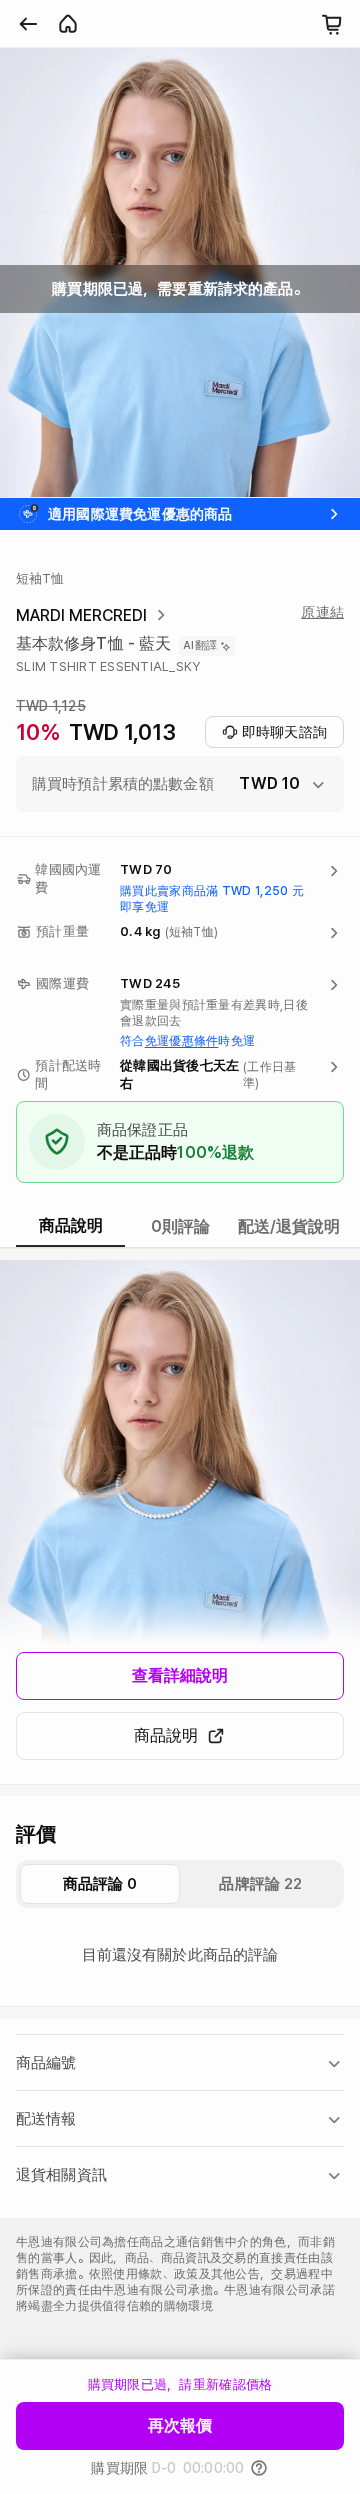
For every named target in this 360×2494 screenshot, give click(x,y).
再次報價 (180, 2425)
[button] (180, 784)
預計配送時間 (68, 1074)
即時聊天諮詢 (284, 732)
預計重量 (62, 931)
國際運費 (62, 983)
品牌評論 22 (260, 1884)
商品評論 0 (100, 1884)
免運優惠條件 (182, 1041)
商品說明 (166, 1735)
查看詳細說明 (180, 1675)
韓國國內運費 (68, 878)
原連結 (322, 612)
